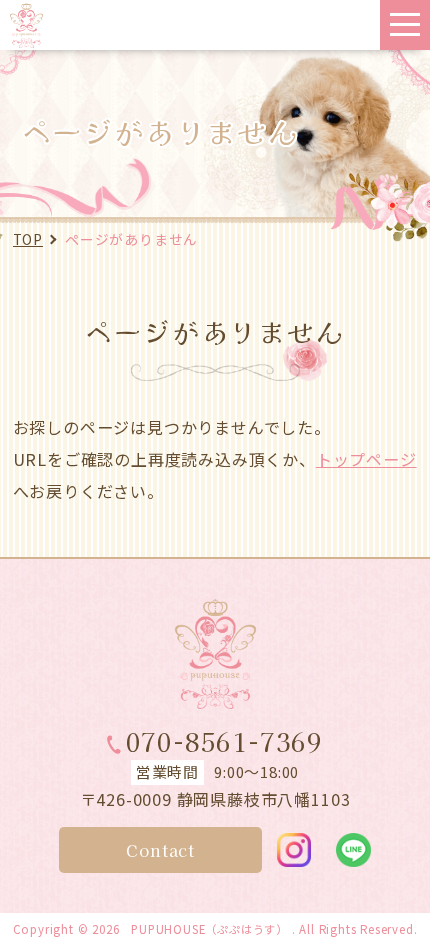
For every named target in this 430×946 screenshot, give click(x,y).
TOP (28, 239)
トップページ (366, 459)
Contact (160, 850)
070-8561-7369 (224, 741)
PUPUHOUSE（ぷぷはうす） (209, 929)
